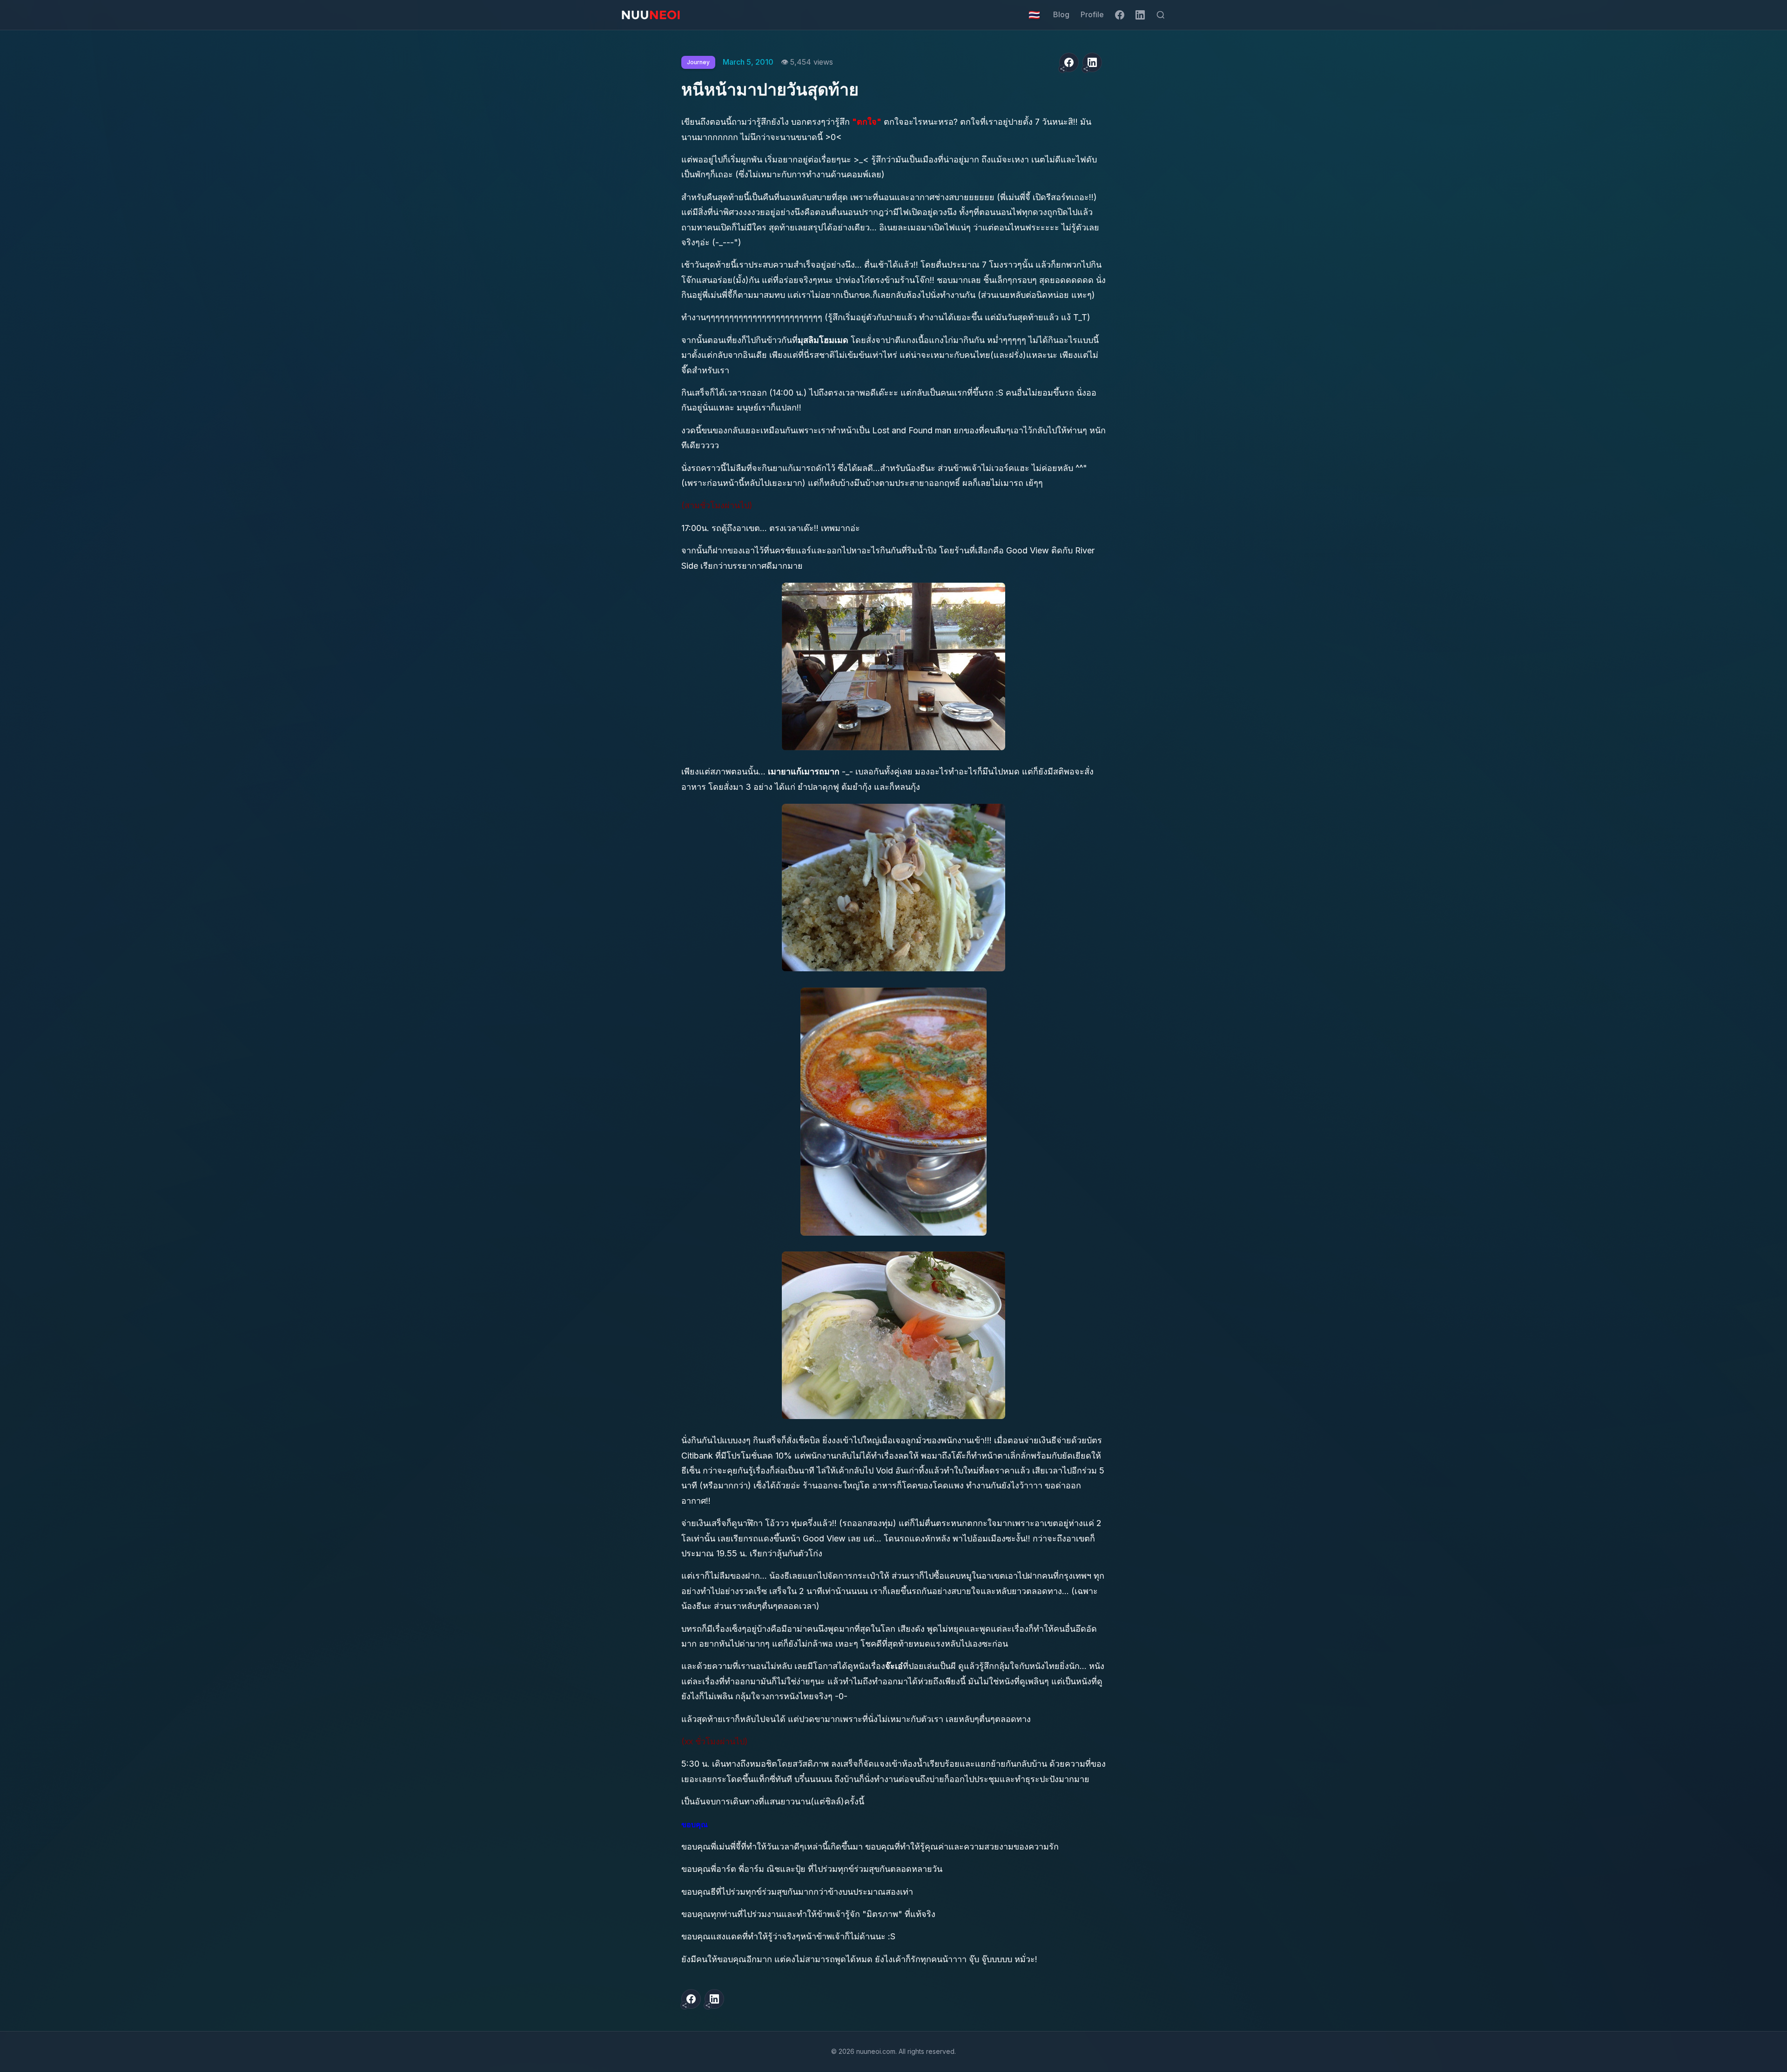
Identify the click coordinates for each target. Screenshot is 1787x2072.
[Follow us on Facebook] (1120, 15)
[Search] (1161, 15)
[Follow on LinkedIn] (1140, 15)
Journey (698, 62)
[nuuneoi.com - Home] (651, 15)
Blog (1061, 14)
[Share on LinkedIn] (1092, 62)
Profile (1092, 14)
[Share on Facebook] (1069, 62)
